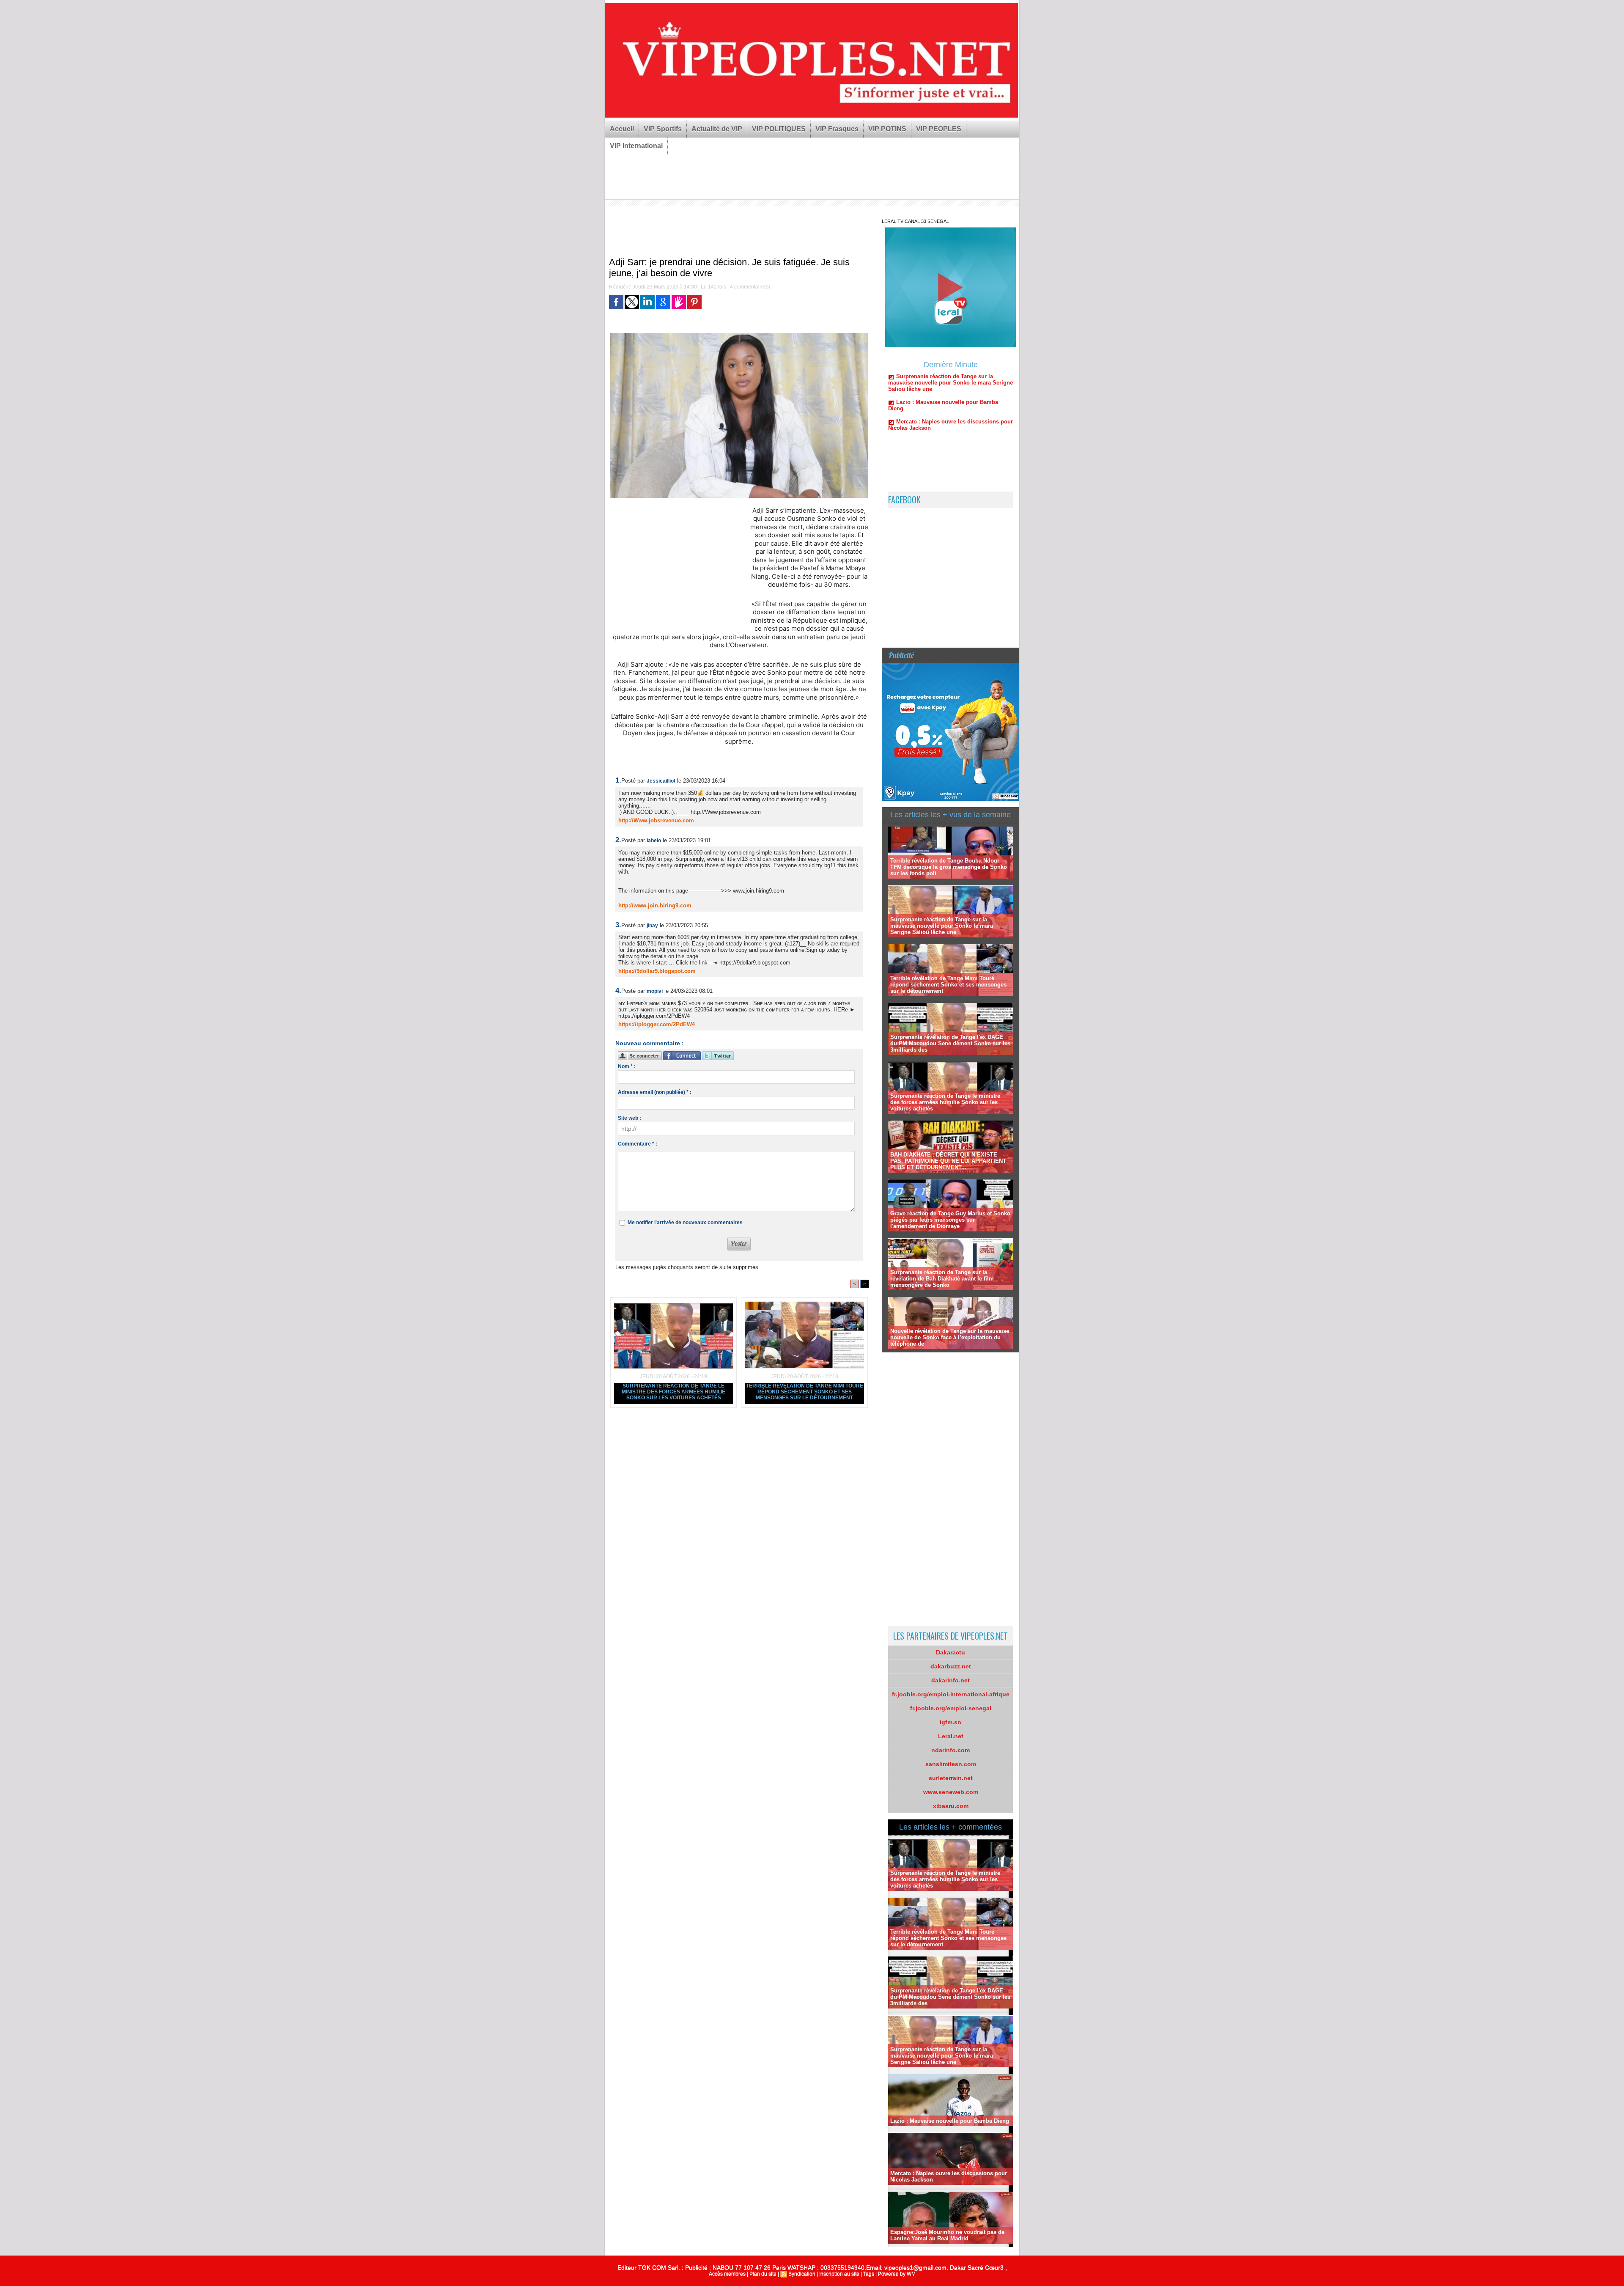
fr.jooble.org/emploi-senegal (951, 1708)
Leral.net (951, 1736)
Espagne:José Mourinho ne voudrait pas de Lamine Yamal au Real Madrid (947, 2235)
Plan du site (763, 2274)
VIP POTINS (887, 129)
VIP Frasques (837, 129)
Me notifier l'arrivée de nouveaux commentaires (685, 1223)
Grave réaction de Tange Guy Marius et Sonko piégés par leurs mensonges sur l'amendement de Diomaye (950, 1220)
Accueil (622, 129)
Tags (869, 2274)
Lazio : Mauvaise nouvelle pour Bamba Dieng (950, 2121)
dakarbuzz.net (951, 1666)
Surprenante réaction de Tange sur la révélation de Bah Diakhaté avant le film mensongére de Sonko (942, 1279)
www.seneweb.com (951, 1792)
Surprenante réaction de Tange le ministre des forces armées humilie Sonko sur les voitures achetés (673, 1392)
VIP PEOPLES (939, 129)
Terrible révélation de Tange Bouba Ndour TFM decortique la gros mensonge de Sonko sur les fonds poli (949, 867)
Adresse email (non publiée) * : (655, 1092)
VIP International (636, 146)
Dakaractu (951, 1652)
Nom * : (627, 1066)
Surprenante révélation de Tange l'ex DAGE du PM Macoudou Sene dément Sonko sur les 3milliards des (950, 1043)
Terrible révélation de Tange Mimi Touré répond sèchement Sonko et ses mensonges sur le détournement (805, 1392)
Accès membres (727, 2274)
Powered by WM (897, 2274)
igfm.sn (951, 1722)
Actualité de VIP (717, 129)
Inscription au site (839, 2274)
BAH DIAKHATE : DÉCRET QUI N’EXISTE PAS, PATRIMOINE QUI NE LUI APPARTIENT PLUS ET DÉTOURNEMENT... (948, 1161)
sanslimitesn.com (951, 1764)
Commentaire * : (638, 1144)
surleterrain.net (951, 1778)
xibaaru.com (951, 1806)
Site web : (630, 1118)
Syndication (802, 2274)
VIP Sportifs (663, 129)
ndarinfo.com (951, 1750)
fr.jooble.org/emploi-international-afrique (951, 1694)
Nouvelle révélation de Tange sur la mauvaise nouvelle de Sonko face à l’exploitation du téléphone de (950, 1337)
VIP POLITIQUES (779, 129)
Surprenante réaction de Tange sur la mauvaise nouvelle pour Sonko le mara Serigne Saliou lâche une (942, 926)
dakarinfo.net (951, 1680)
